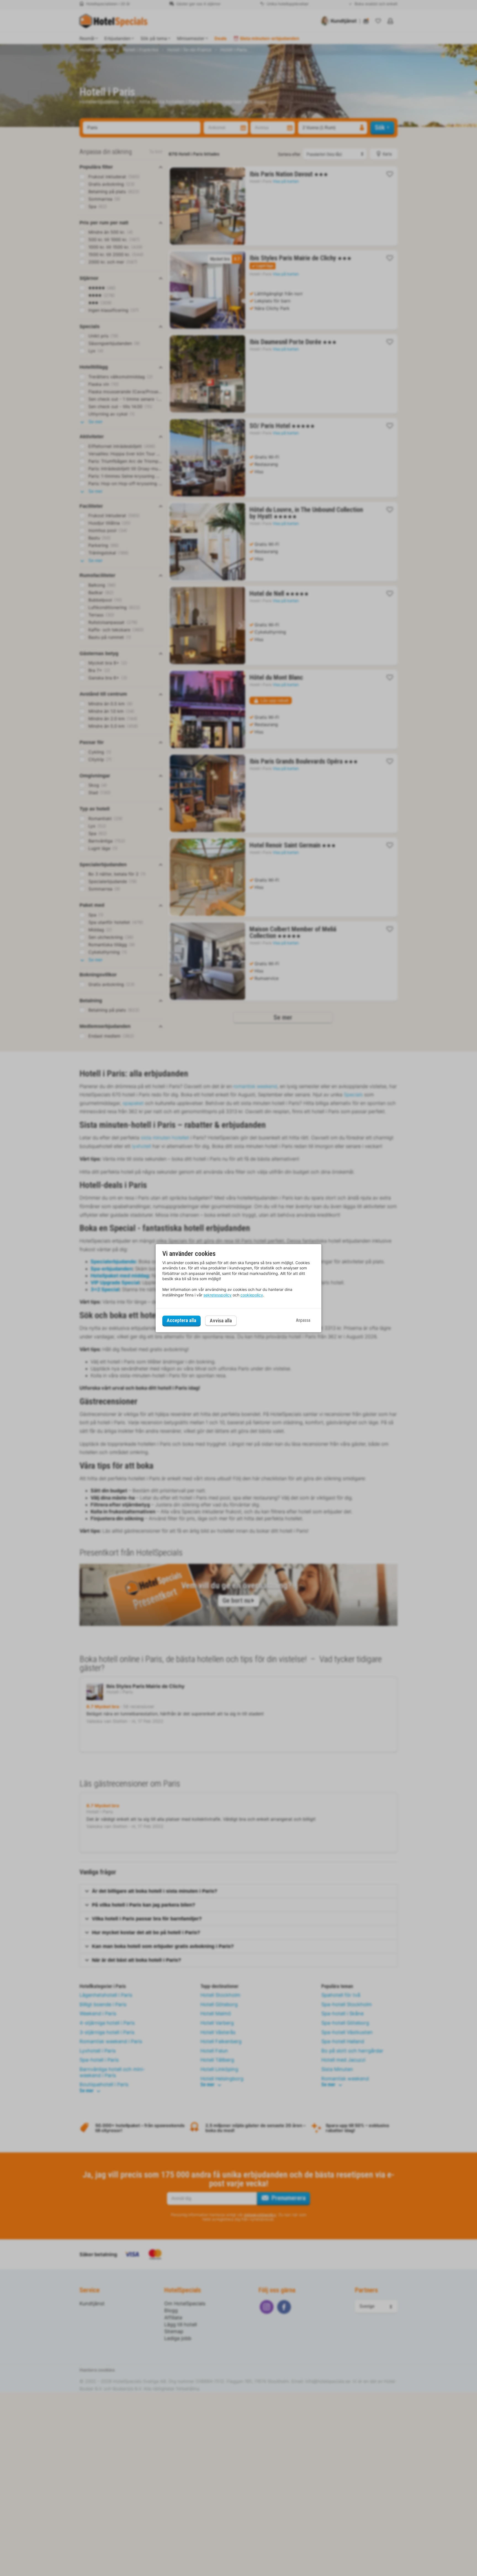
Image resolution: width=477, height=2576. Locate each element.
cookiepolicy (252, 1295)
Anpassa (303, 1321)
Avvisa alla (221, 1321)
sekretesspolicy (218, 1295)
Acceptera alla (181, 1321)
